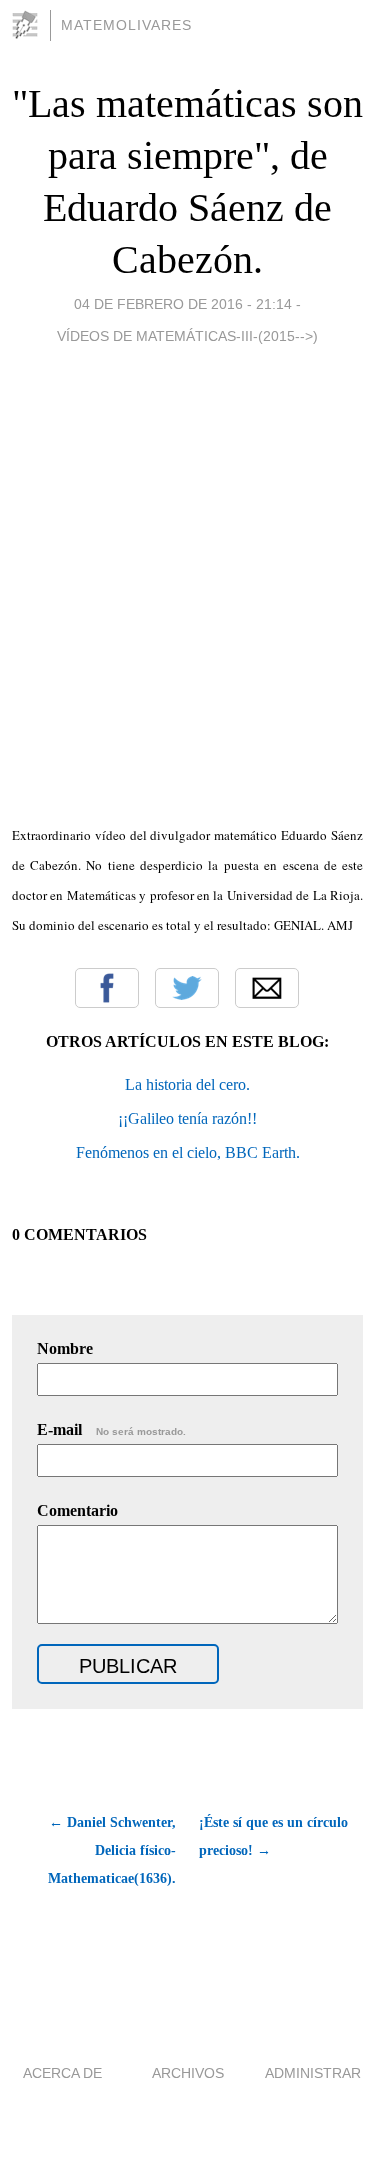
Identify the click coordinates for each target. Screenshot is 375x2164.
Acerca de (62, 2073)
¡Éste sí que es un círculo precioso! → (273, 1836)
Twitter (187, 988)
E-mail (111, 1429)
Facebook (107, 988)
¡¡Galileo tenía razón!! (187, 1118)
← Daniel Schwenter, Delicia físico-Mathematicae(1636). (112, 1850)
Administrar (313, 2073)
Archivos (188, 2073)
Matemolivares (126, 25)
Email (267, 988)
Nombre (65, 1348)
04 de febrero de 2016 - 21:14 (183, 304)
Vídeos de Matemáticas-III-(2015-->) (187, 336)
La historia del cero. (187, 1084)
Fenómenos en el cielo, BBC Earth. (188, 1152)
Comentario (77, 1510)
